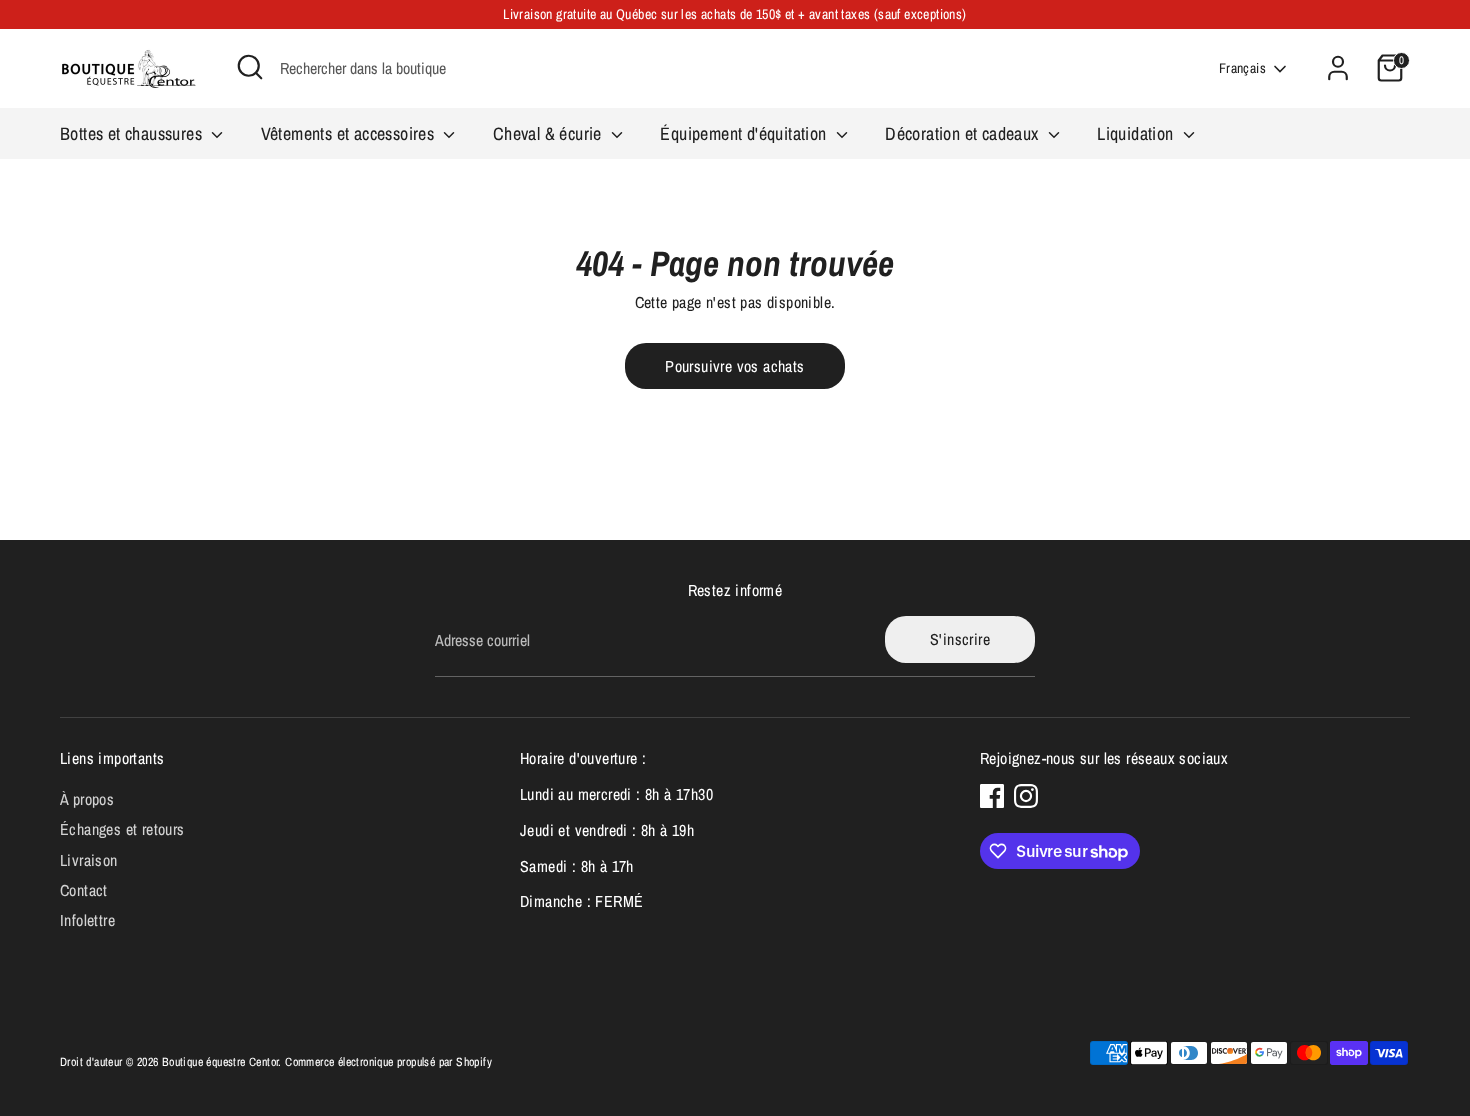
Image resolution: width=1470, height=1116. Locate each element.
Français (1242, 68)
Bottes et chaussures (133, 133)
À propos (87, 799)
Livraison (89, 860)
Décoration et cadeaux (964, 133)
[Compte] (1338, 68)
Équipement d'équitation (745, 133)
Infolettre (87, 920)
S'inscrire (960, 639)
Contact (84, 890)
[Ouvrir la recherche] (250, 67)
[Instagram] (1026, 796)
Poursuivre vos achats (734, 366)
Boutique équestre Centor (220, 1062)
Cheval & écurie (549, 133)
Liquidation (1137, 133)
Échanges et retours (122, 829)
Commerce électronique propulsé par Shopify (388, 1062)
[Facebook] (992, 796)
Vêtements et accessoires (350, 133)
